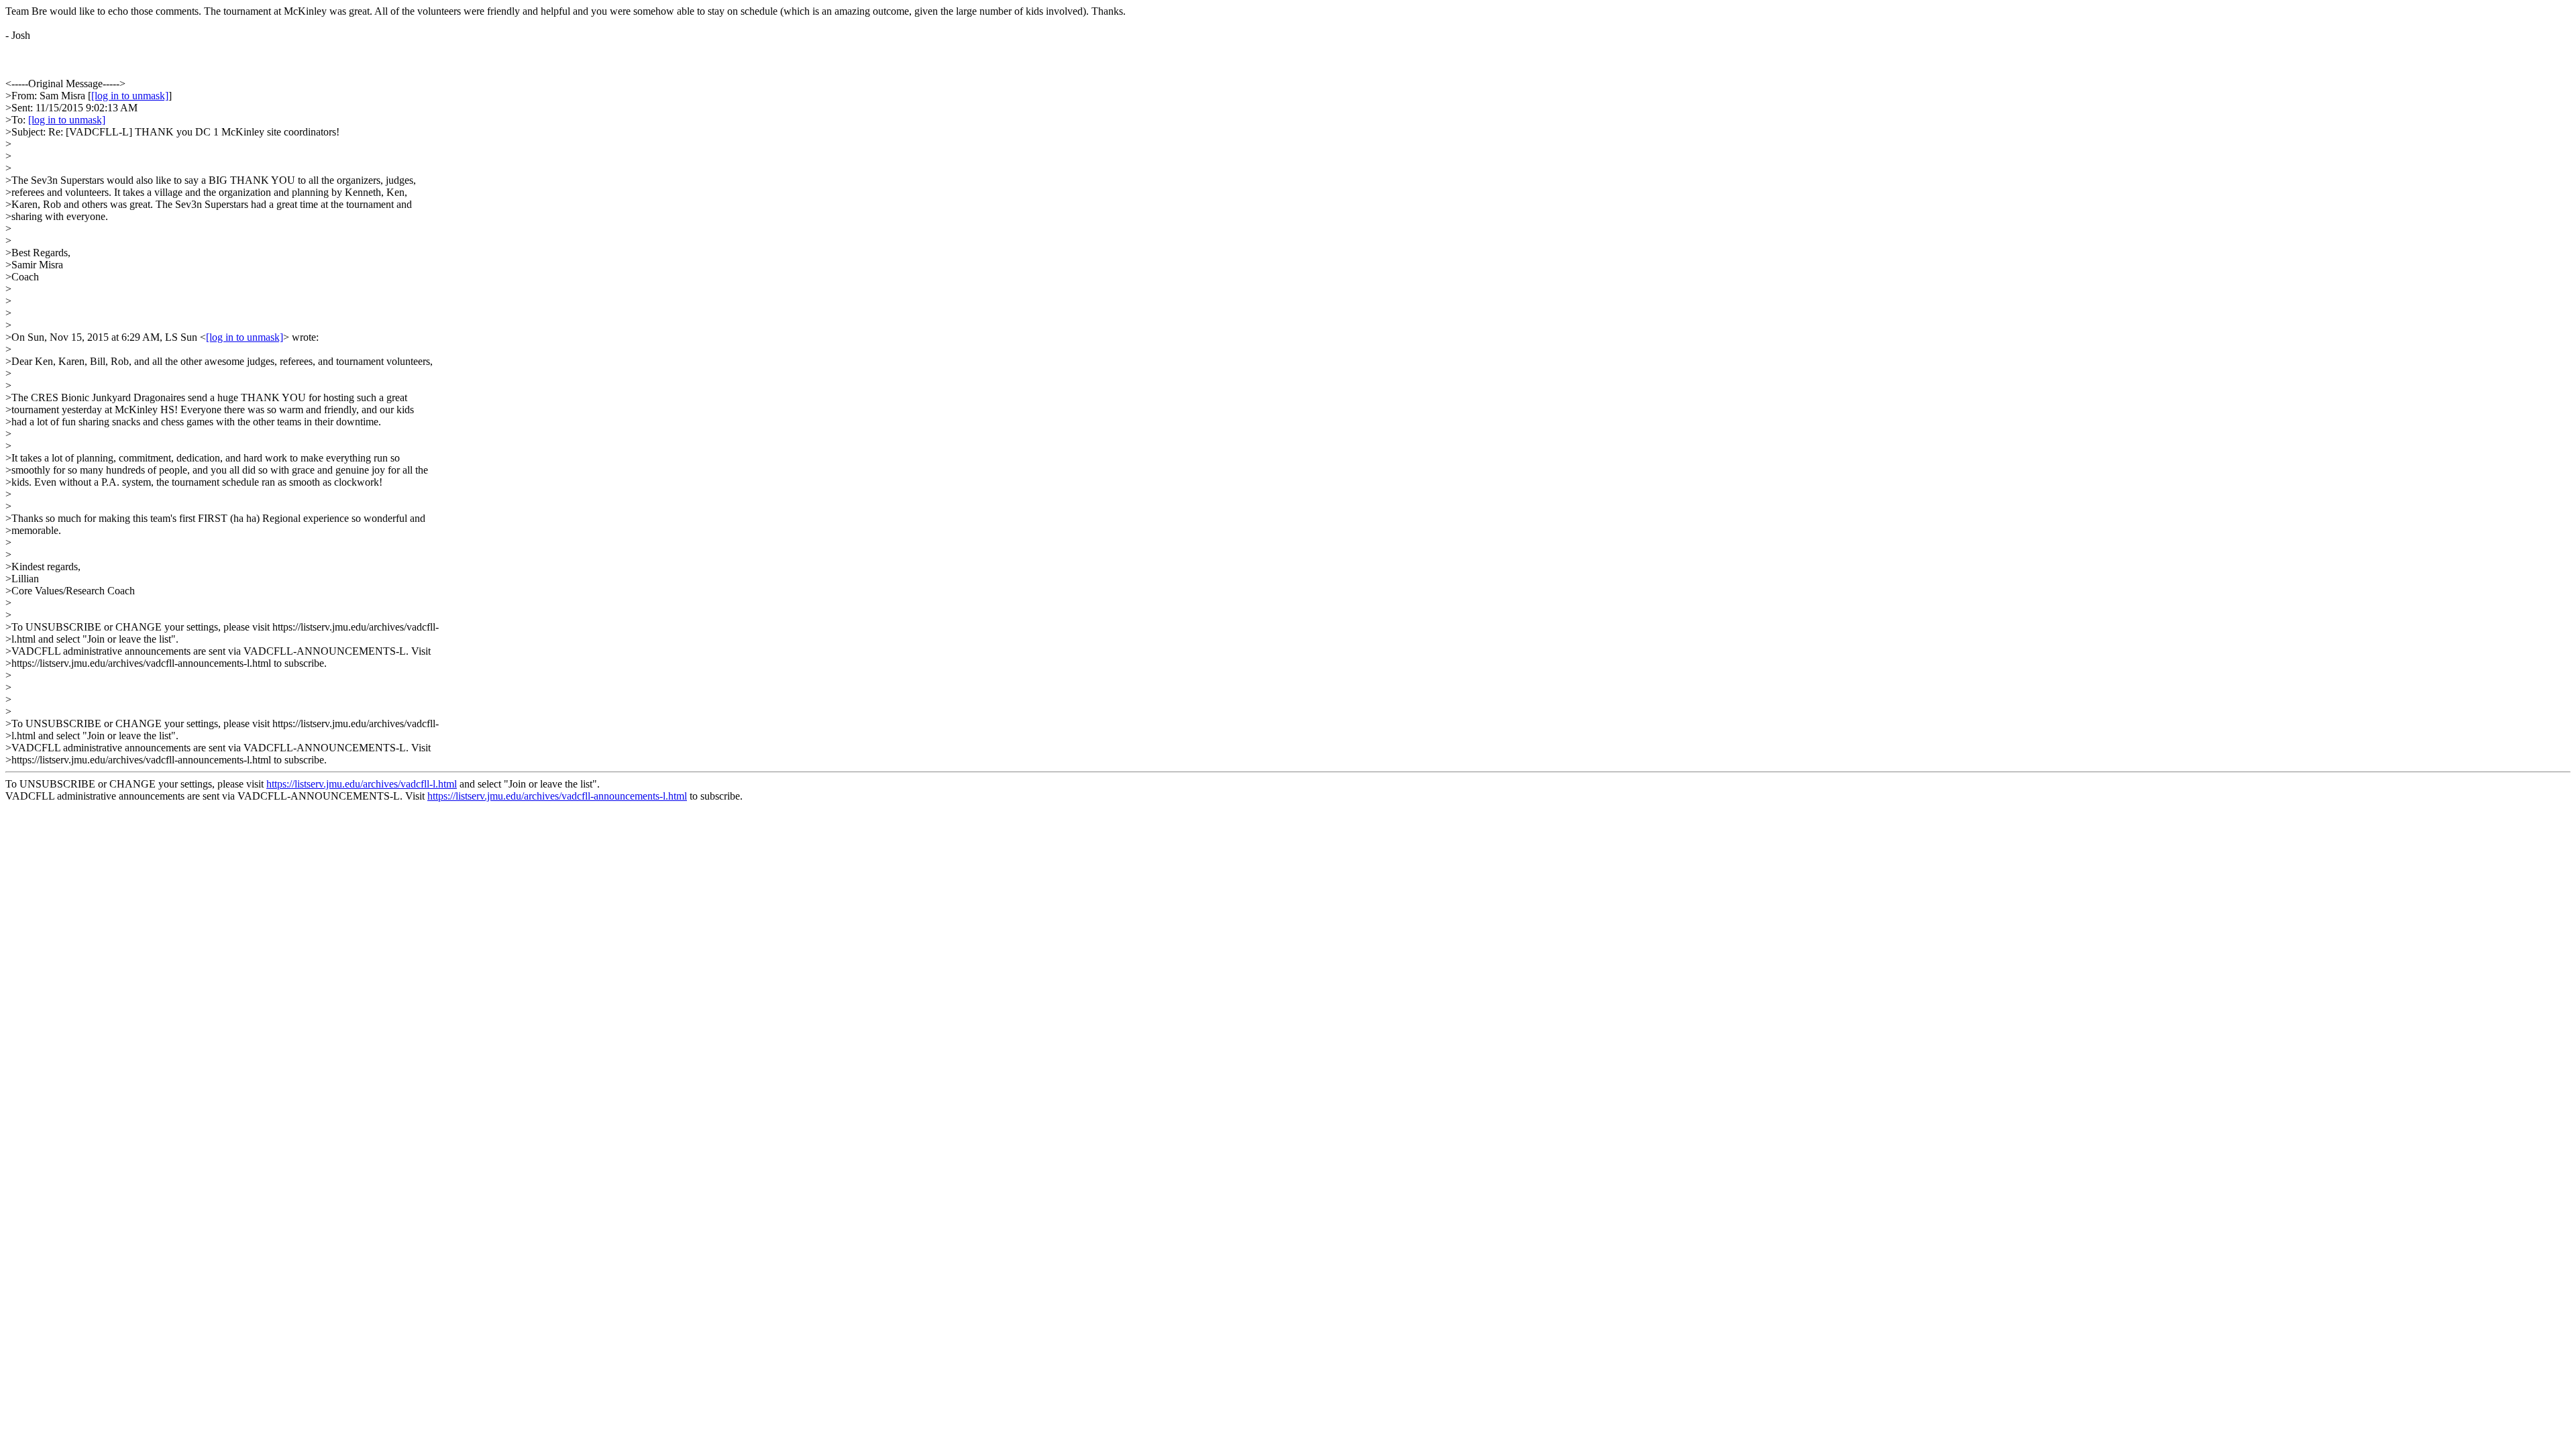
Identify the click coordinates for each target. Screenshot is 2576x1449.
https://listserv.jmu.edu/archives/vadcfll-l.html (362, 784)
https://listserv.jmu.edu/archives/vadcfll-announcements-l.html (557, 796)
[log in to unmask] (130, 96)
